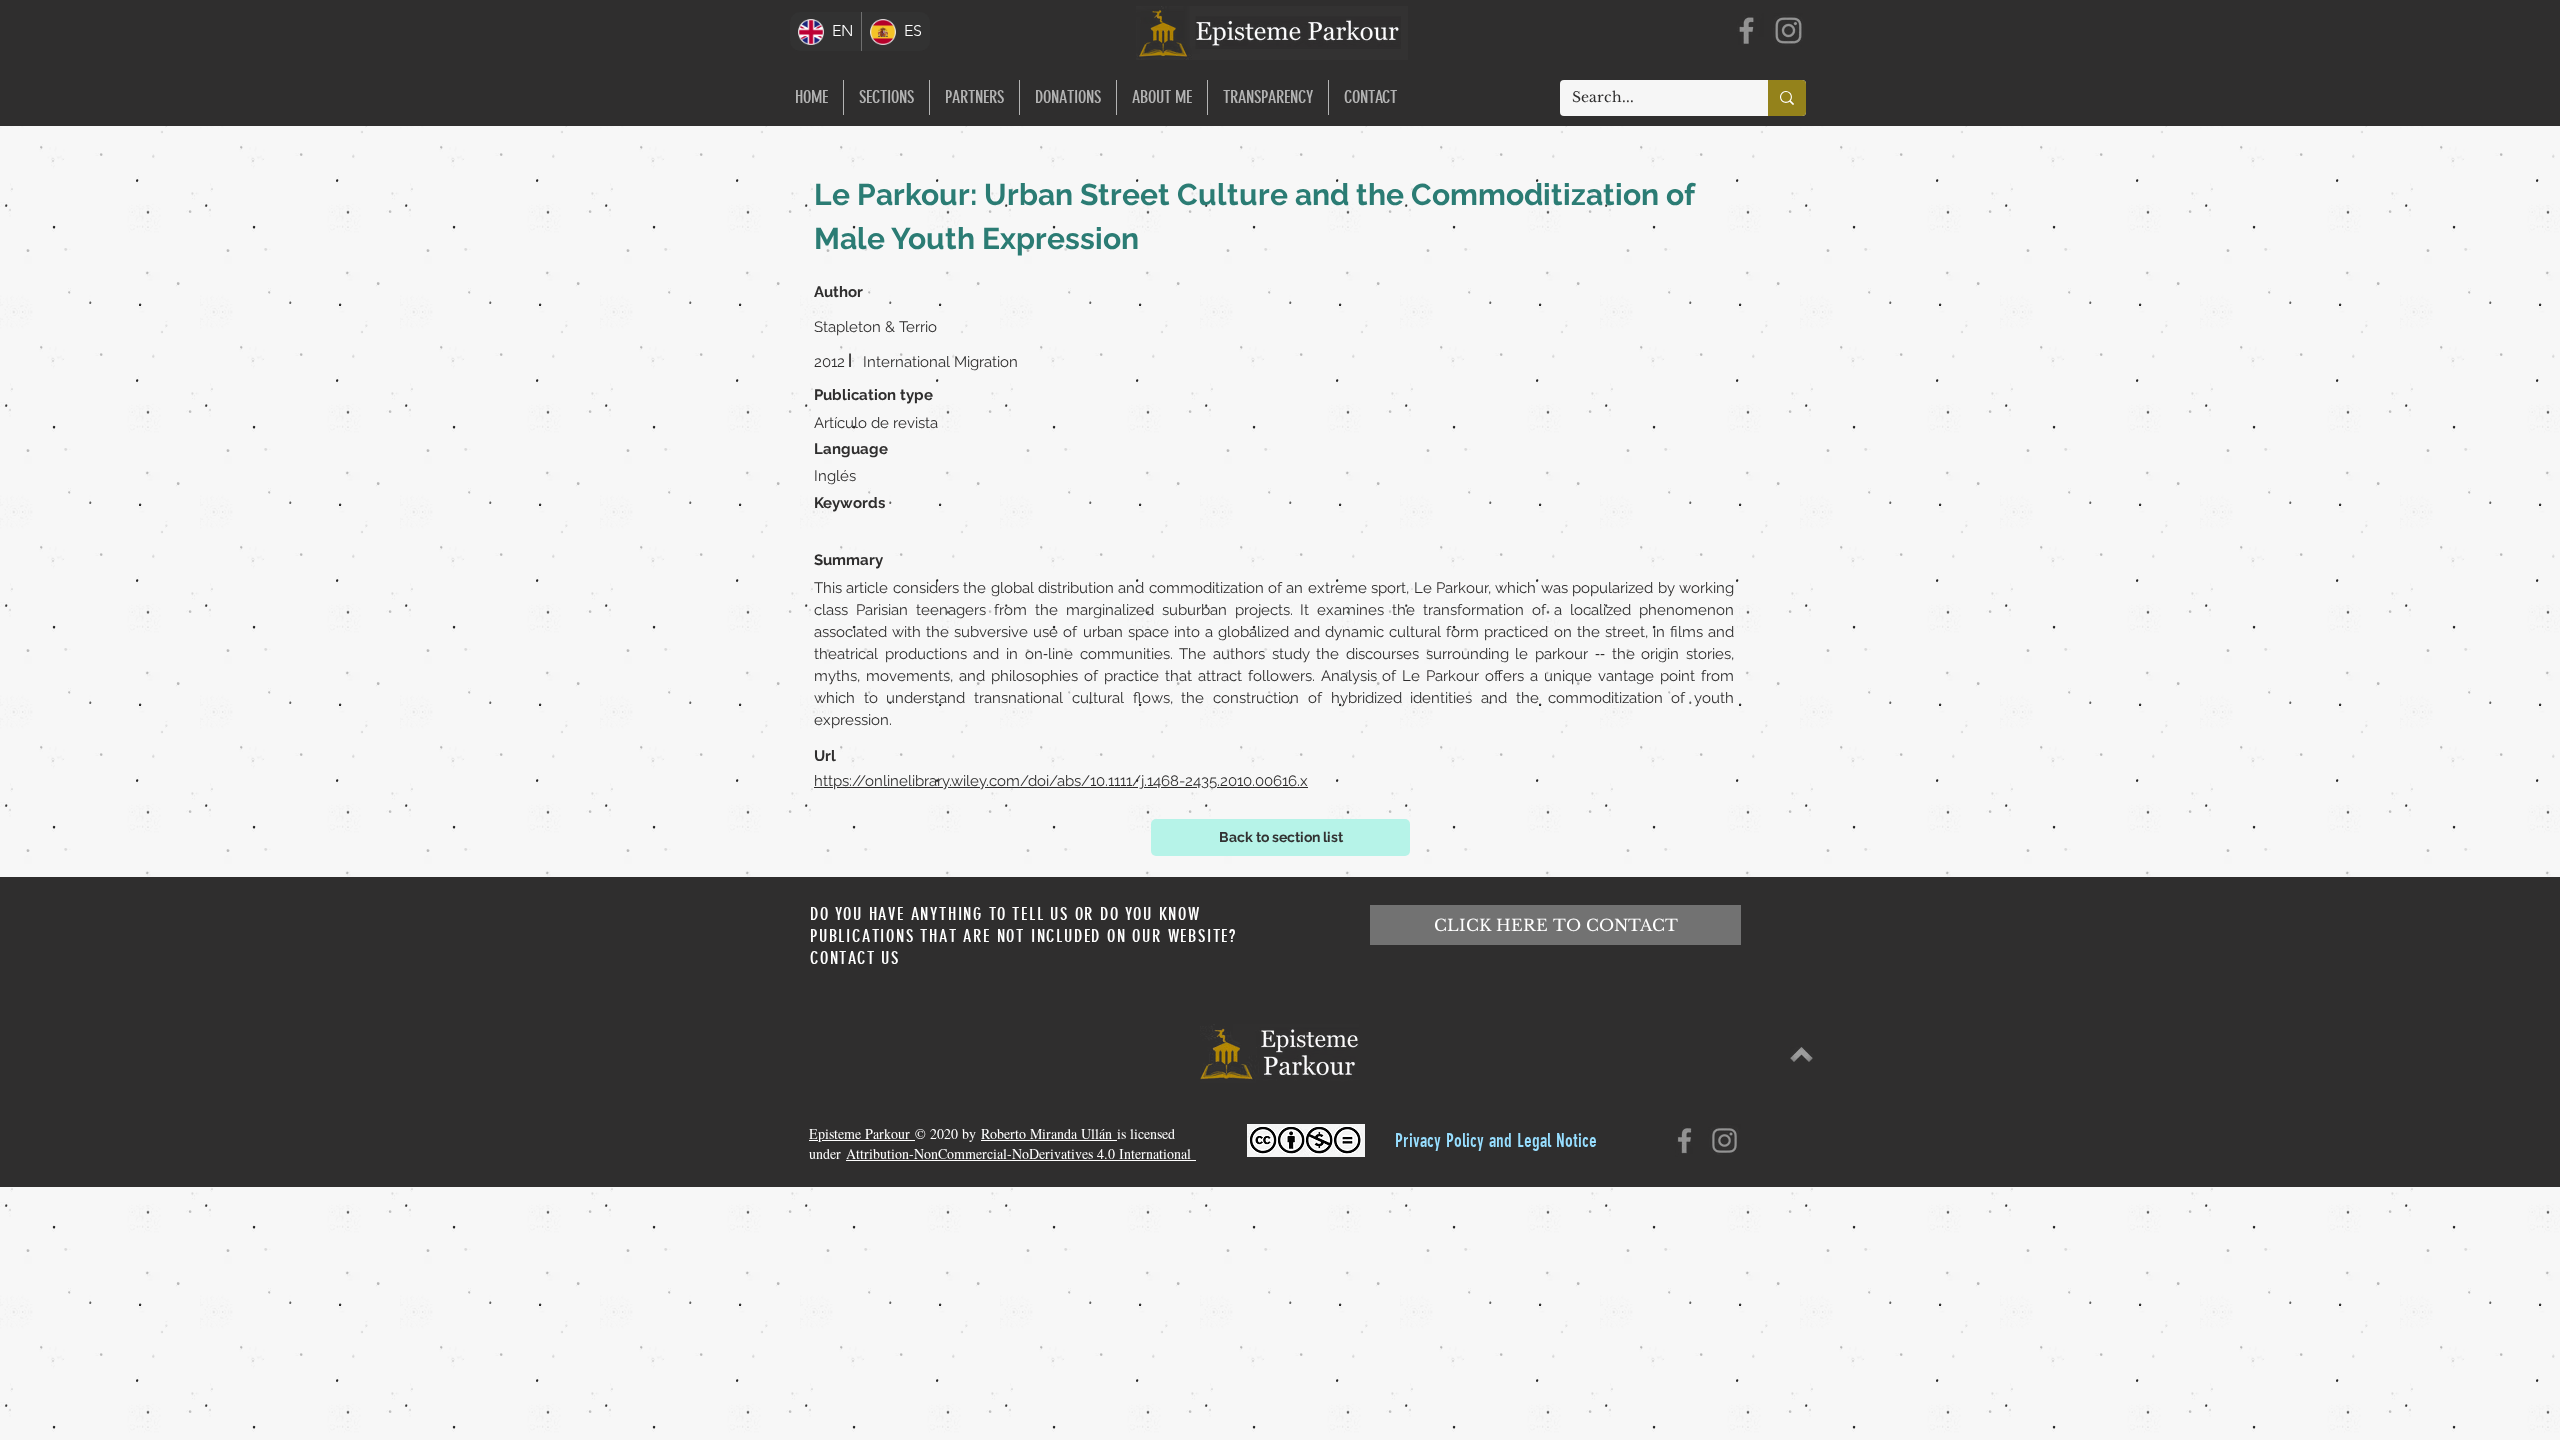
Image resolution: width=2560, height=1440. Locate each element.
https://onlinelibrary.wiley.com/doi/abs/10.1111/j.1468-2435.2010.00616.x (1061, 781)
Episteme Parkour (862, 1133)
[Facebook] (1746, 30)
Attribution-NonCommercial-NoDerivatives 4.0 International (1021, 1153)
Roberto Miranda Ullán (1049, 1133)
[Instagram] (1788, 30)
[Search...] (1787, 98)
